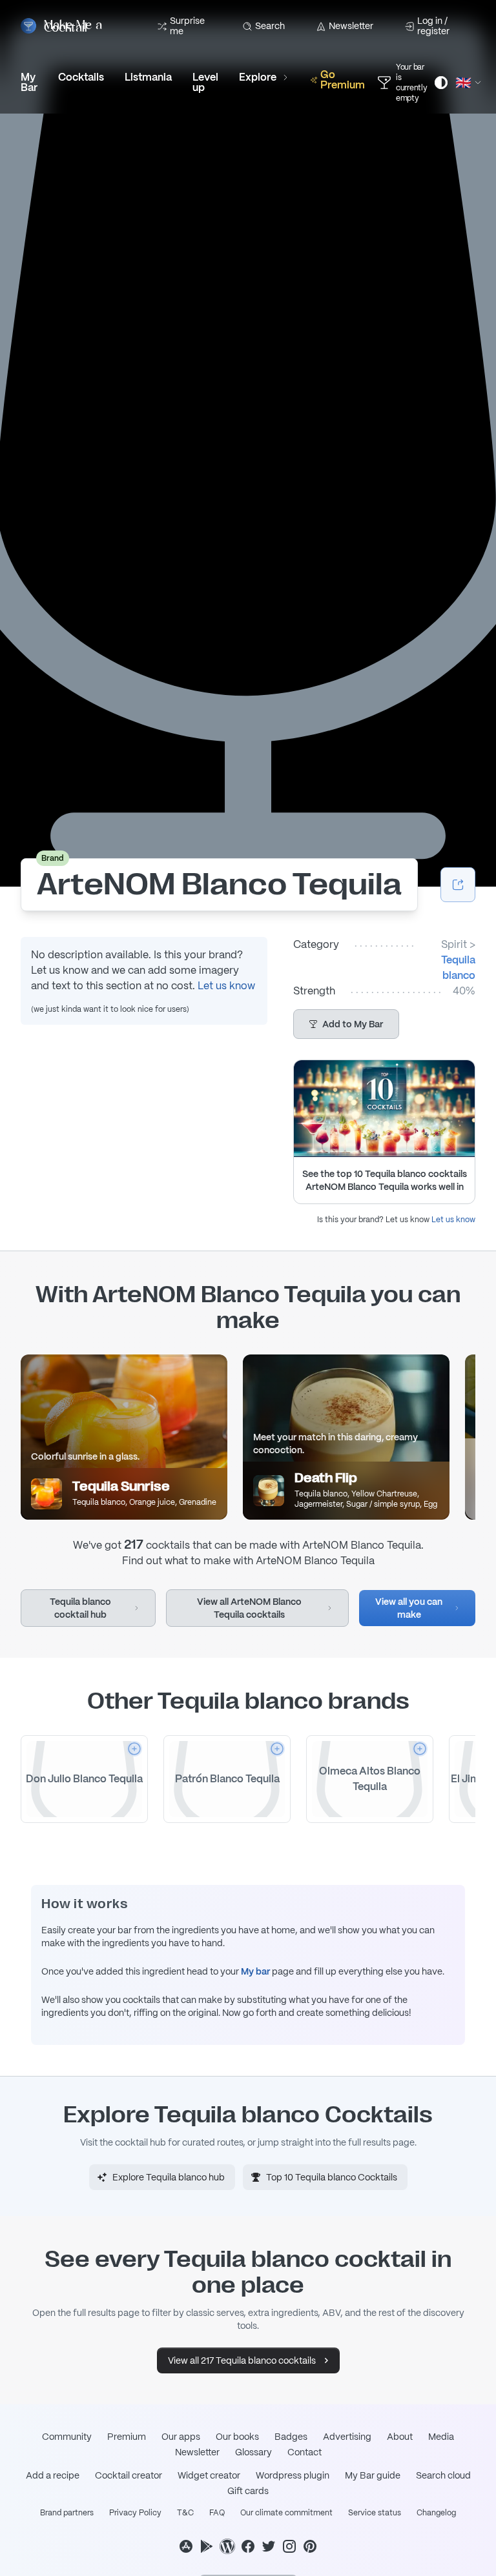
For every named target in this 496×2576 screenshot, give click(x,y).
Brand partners (67, 2513)
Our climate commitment (286, 2513)
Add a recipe (53, 2475)
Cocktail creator (129, 2475)
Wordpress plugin (293, 2475)
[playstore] (207, 2546)
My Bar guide (373, 2475)
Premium (127, 2437)
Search (270, 26)
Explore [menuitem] (258, 77)
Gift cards (248, 2491)
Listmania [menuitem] (148, 77)
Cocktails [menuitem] (81, 77)
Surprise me (187, 26)
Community (67, 2437)
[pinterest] (310, 2546)
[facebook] (248, 2546)
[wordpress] (227, 2546)
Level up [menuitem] (205, 82)
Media (441, 2437)
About (400, 2437)
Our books (237, 2437)
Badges (291, 2437)
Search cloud (443, 2475)
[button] (346, 1024)
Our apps (181, 2437)
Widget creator (209, 2475)
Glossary (253, 2452)
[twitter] (269, 2546)
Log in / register (433, 26)
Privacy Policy (135, 2513)
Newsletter (351, 26)
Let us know (226, 986)
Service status (375, 2513)
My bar (255, 1971)
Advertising (347, 2437)
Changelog (436, 2513)
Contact (305, 2452)
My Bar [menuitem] (29, 82)
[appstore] (186, 2546)
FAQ (217, 2513)
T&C (185, 2513)
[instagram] (289, 2546)
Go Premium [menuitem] (343, 80)
